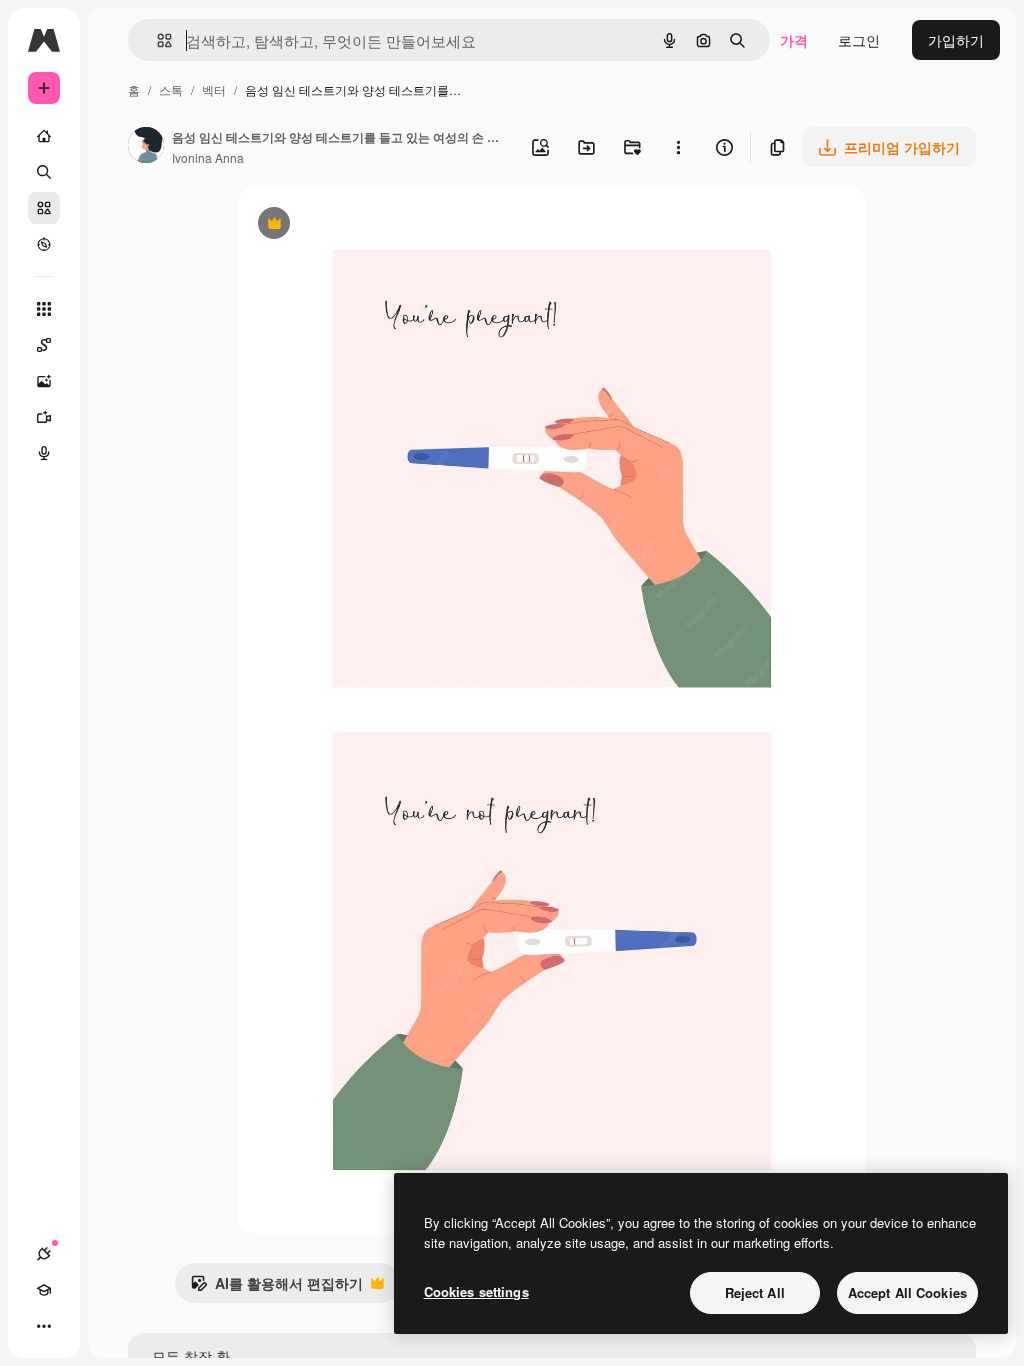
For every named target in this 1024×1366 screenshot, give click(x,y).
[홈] (44, 136)
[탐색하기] (44, 244)
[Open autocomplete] (156, 40)
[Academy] (44, 1290)
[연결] (44, 1254)
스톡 (171, 89)
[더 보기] (44, 1326)
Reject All (755, 1292)
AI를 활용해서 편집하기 (276, 1288)
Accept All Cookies (907, 1292)
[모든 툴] (44, 309)
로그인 (859, 40)
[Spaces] (44, 345)
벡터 (214, 89)
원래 (353, 225)
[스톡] (44, 208)
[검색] (44, 172)
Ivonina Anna (208, 157)
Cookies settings (476, 1291)
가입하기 (956, 40)
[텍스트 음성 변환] (44, 453)
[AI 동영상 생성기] (44, 417)
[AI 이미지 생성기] (44, 381)
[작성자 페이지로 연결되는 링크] (146, 147)
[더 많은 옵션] (678, 147)
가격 (794, 40)
